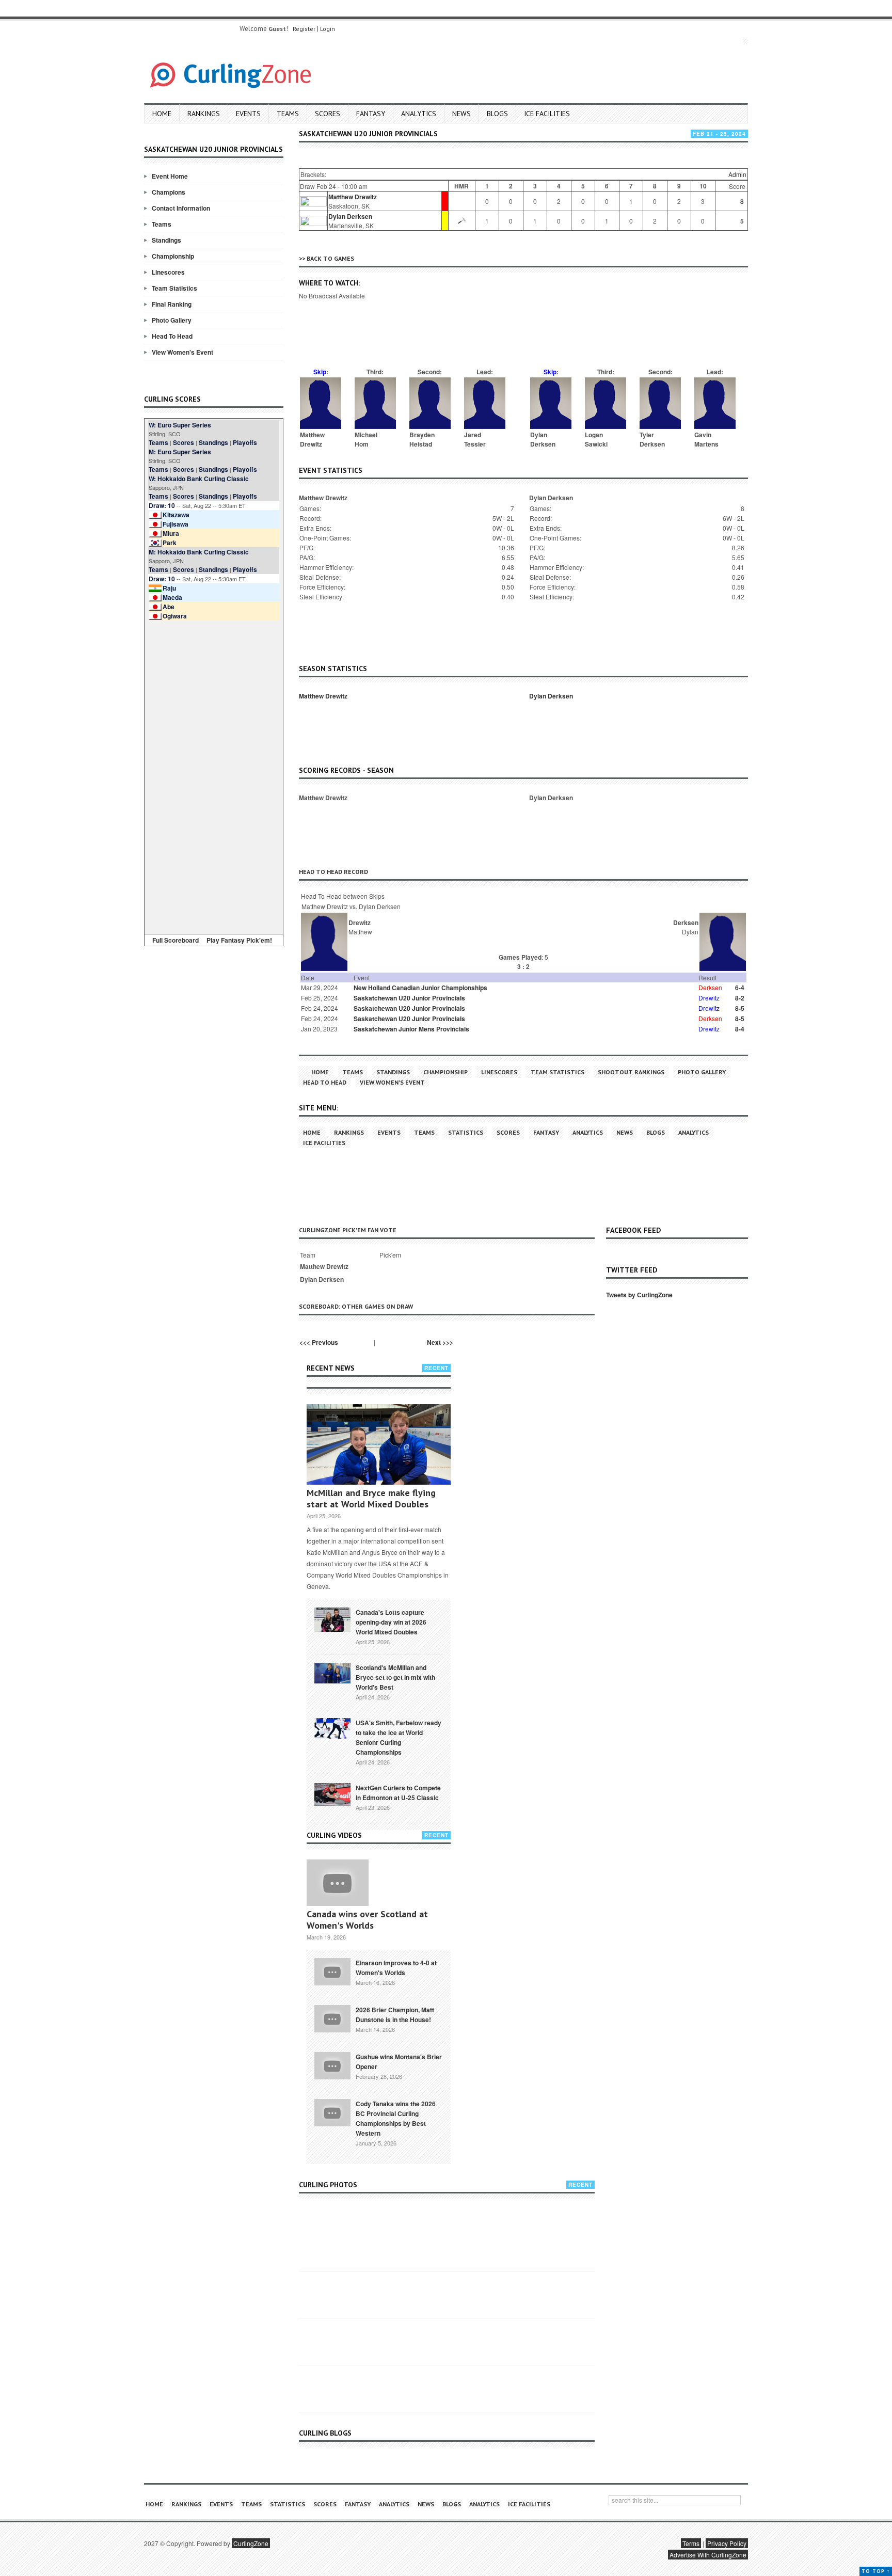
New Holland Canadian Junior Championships (420, 988)
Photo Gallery (172, 320)
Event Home (170, 176)
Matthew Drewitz (353, 197)
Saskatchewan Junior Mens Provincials (411, 1029)
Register (304, 29)
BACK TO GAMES (330, 258)
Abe (169, 607)
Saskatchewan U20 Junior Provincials (409, 998)
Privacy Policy (727, 2543)
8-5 (740, 1008)
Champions (169, 192)
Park (170, 543)
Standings (166, 240)
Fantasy (371, 114)
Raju (169, 588)
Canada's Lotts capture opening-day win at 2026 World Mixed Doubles (391, 1622)
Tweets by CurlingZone (639, 1295)
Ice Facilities (547, 114)
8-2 (740, 998)
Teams (288, 114)
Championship (173, 256)
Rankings (204, 114)
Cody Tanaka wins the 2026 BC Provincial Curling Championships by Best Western (396, 2118)
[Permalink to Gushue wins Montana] (332, 2065)
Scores (328, 114)
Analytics (419, 114)
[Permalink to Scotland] (332, 1672)
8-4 (740, 1029)
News (461, 114)
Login (328, 29)
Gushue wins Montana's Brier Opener (399, 2062)
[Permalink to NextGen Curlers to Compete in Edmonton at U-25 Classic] (332, 1794)
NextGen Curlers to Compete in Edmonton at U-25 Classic (398, 1793)
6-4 (740, 988)
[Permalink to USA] (332, 1727)
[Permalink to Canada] (332, 1619)
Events (248, 114)
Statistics (466, 1132)
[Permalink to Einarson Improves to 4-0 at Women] (332, 1971)
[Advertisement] (214, 775)
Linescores (168, 272)
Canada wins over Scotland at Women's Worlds (367, 1920)
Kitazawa (176, 515)
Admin (737, 174)
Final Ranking (172, 304)
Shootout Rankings (631, 1072)
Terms (691, 2543)
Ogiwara (175, 616)
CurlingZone (251, 2543)
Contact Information (181, 208)
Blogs (497, 114)
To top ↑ (876, 2571)
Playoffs (245, 442)
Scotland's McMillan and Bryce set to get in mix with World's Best (395, 1677)
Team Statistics (174, 288)
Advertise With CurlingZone (708, 2555)
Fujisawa (176, 524)
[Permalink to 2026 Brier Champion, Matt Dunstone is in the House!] (332, 2018)
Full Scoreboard (176, 940)
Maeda (172, 597)
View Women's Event (182, 352)
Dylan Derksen (350, 216)
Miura (171, 533)
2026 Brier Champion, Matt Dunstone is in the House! (395, 2015)
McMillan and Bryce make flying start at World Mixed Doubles (371, 1498)
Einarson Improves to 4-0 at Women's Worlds (396, 1968)
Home (162, 114)
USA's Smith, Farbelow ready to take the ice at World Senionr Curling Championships (399, 1737)
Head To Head (172, 336)
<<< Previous (319, 1342)
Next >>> (440, 1342)
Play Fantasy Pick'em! (239, 940)
